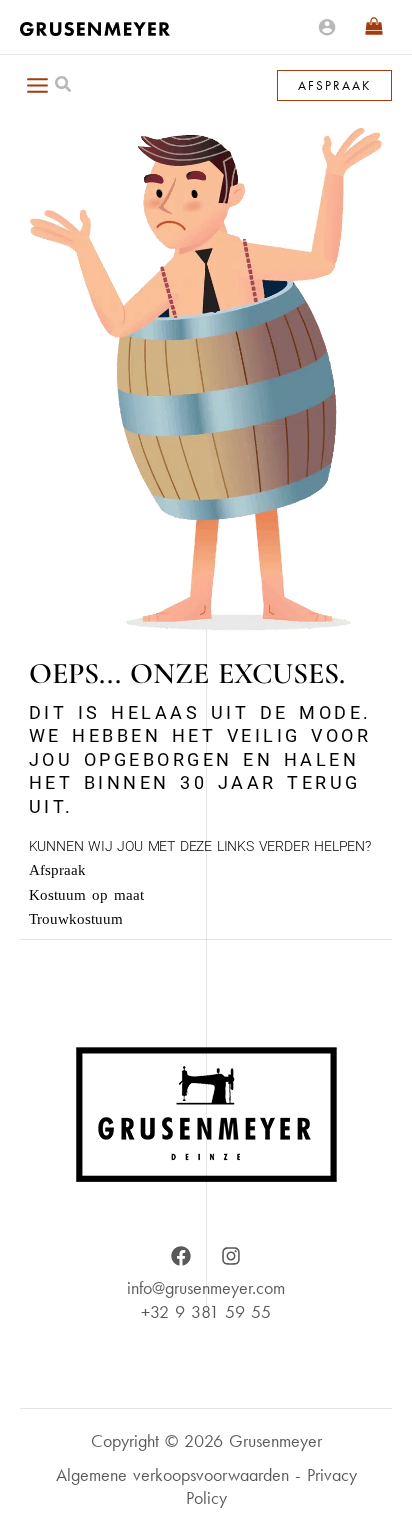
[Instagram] (231, 1256)
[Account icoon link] (327, 27)
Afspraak (57, 870)
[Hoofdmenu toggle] (37, 85)
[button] (64, 86)
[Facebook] (181, 1256)
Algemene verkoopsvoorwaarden (172, 1474)
